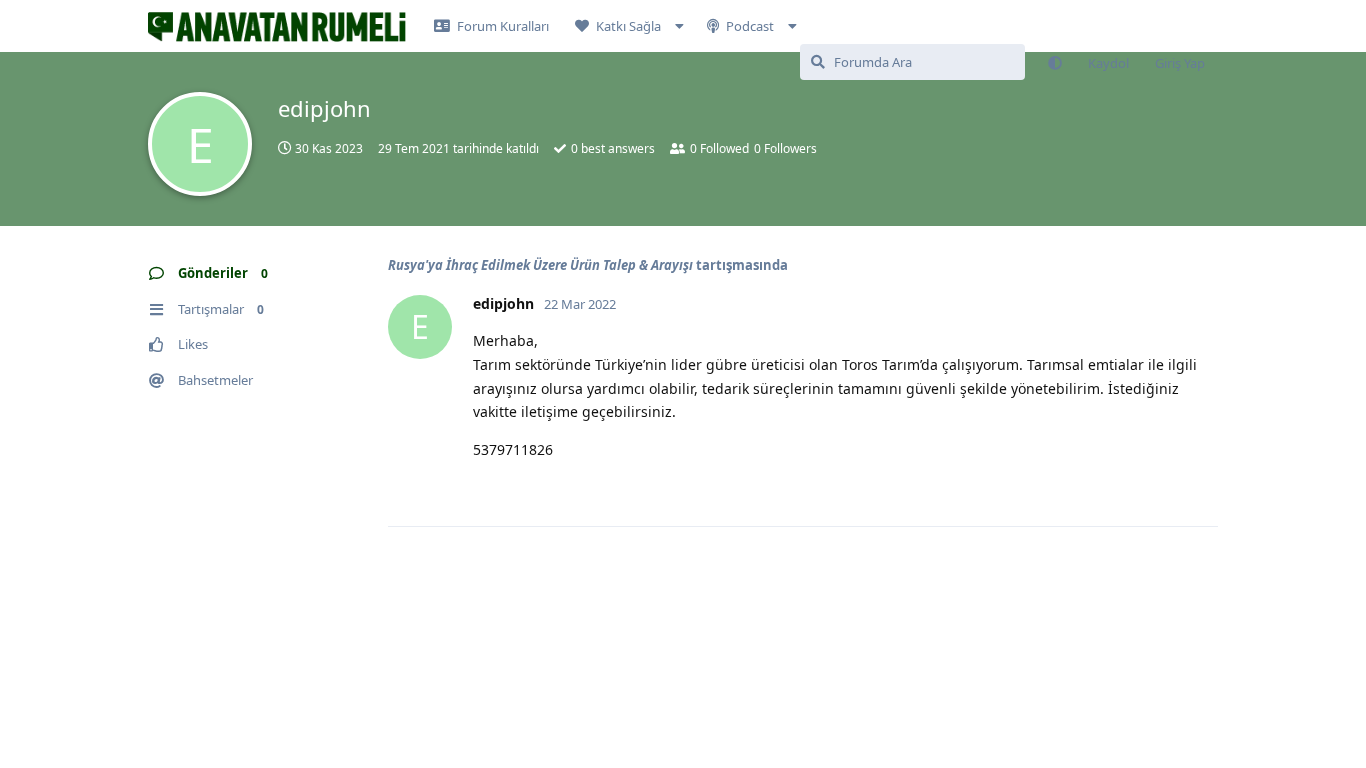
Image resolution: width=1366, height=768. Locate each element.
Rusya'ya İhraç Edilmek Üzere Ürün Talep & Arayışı (540, 265)
